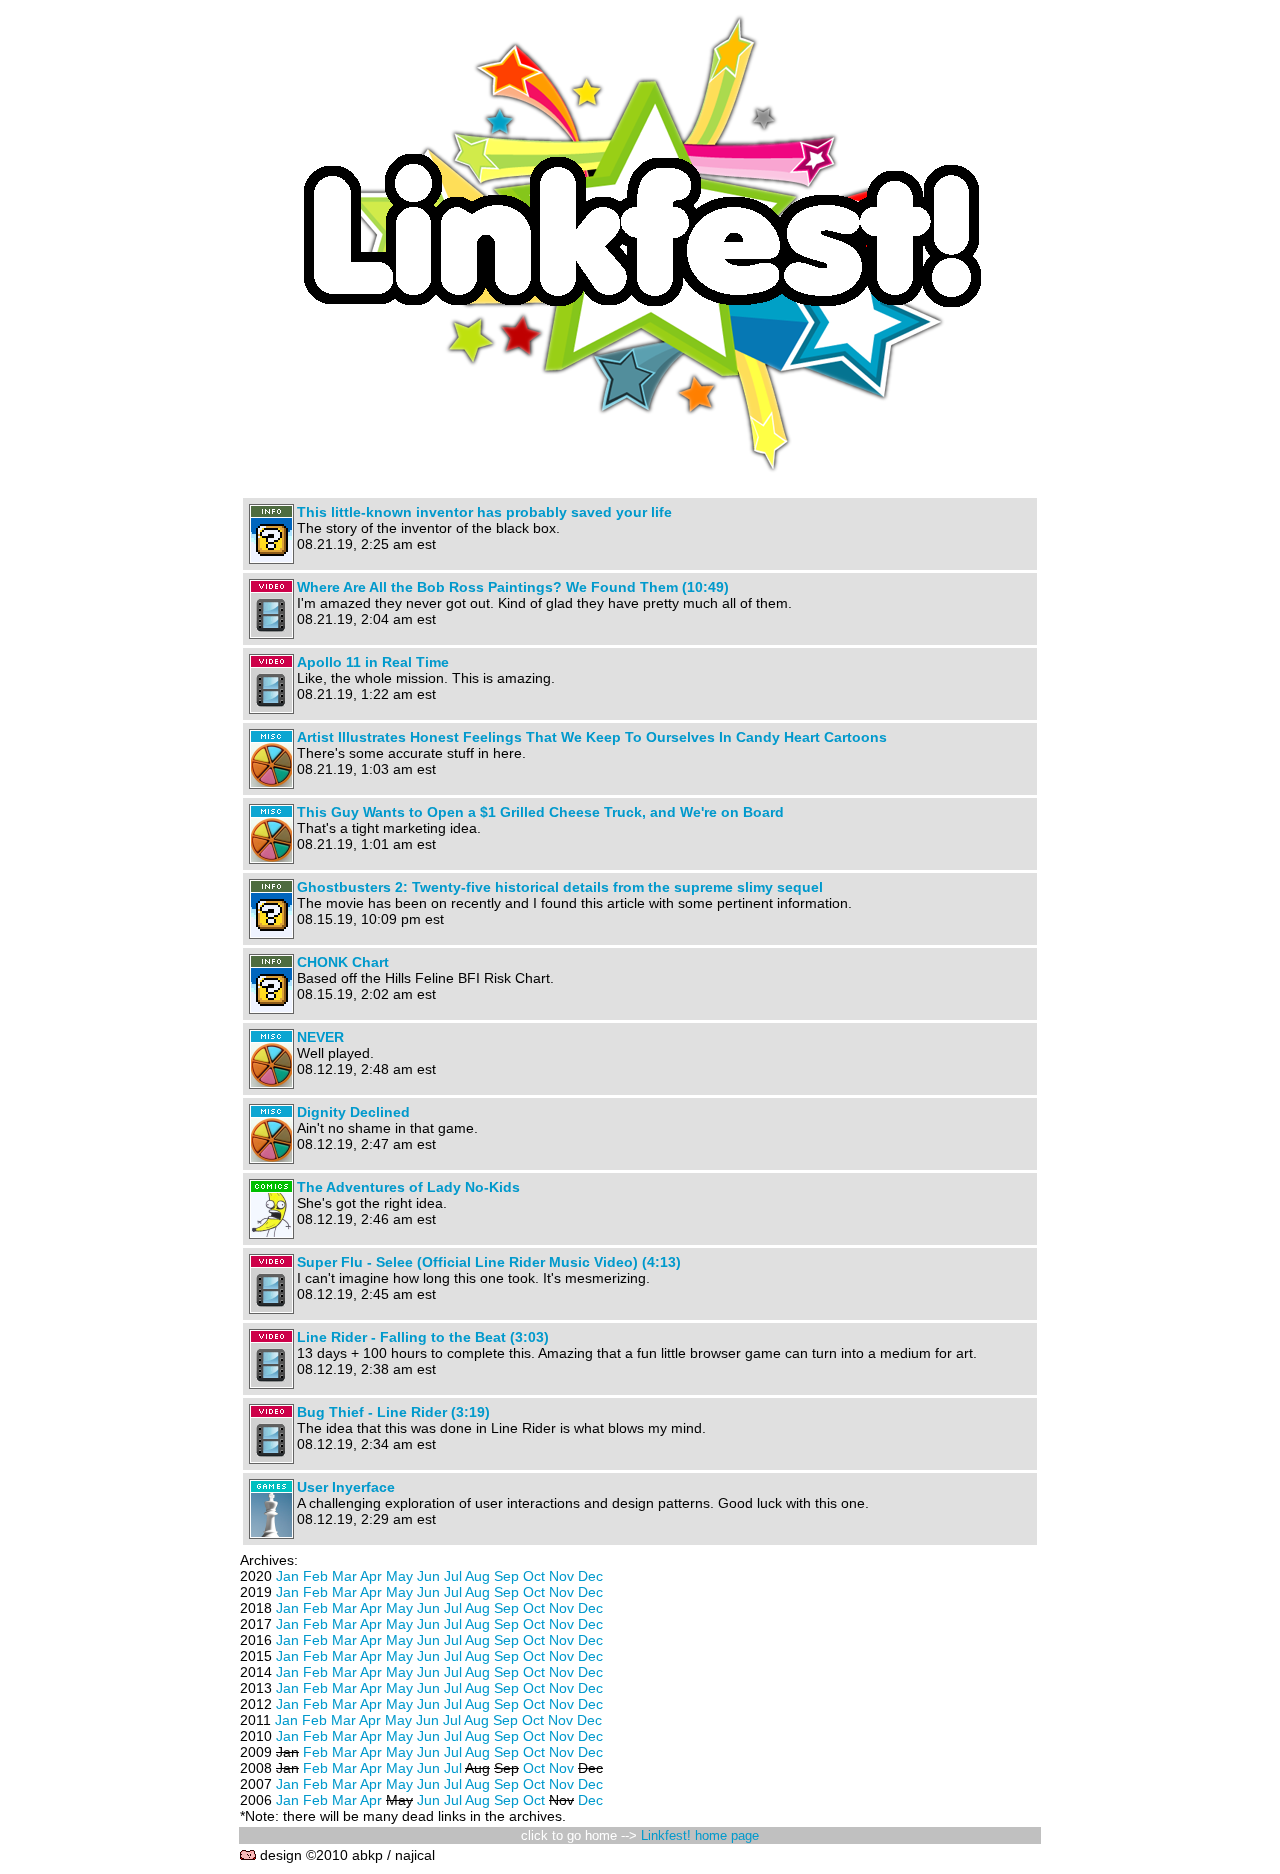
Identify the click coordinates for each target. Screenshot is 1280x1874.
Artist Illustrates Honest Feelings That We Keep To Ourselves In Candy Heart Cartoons (592, 737)
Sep (506, 1576)
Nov (561, 1576)
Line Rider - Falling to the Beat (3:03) (423, 1337)
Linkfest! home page (700, 1835)
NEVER (320, 1037)
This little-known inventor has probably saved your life (484, 512)
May (399, 1576)
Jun (428, 1576)
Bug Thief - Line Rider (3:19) (393, 1412)
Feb (315, 1576)
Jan (287, 1576)
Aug (477, 1576)
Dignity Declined (353, 1112)
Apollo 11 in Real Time (373, 662)
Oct (534, 1576)
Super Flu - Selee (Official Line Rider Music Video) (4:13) (489, 1262)
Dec (590, 1576)
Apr (371, 1576)
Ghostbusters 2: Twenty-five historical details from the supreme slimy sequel (560, 887)
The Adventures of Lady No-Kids (408, 1187)
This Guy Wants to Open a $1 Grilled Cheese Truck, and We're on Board (540, 812)
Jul (453, 1576)
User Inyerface (346, 1487)
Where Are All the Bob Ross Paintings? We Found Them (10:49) (513, 587)
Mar (344, 1576)
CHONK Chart (343, 962)
